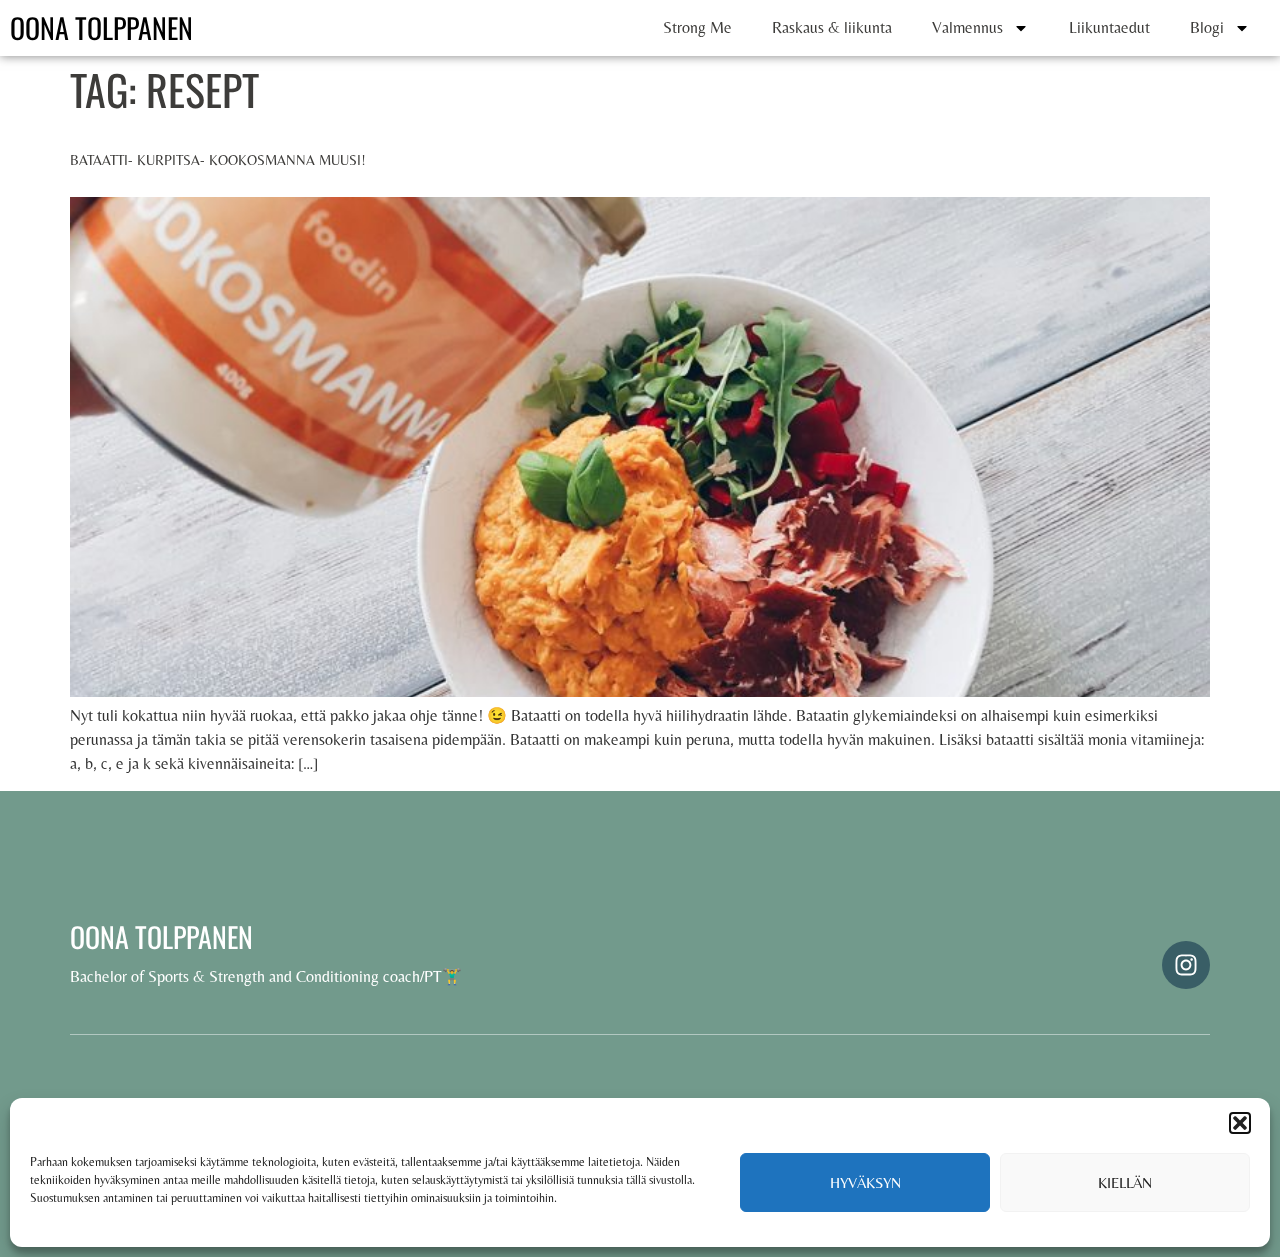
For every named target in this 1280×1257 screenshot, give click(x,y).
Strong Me (697, 27)
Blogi (1207, 27)
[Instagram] (1186, 965)
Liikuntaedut (1109, 27)
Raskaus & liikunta (832, 27)
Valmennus (967, 27)
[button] (1240, 1123)
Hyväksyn (865, 1182)
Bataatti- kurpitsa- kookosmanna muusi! (218, 160)
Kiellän (1125, 1182)
